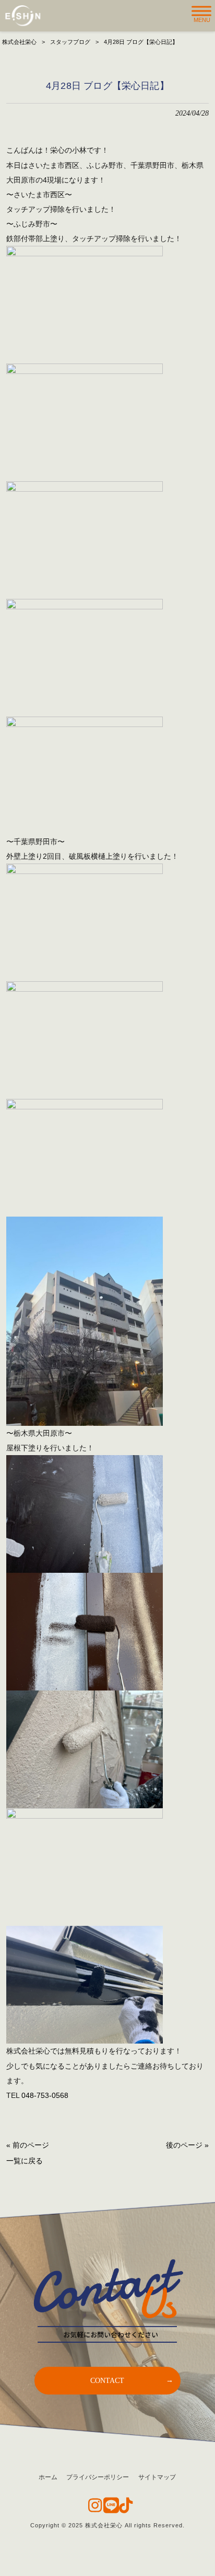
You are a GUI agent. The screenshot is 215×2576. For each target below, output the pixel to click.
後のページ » (187, 2145)
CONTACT (107, 2380)
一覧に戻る (25, 2161)
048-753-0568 (45, 2095)
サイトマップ (157, 2477)
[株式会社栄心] (23, 16)
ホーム (48, 2477)
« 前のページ (28, 2145)
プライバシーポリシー (98, 2477)
